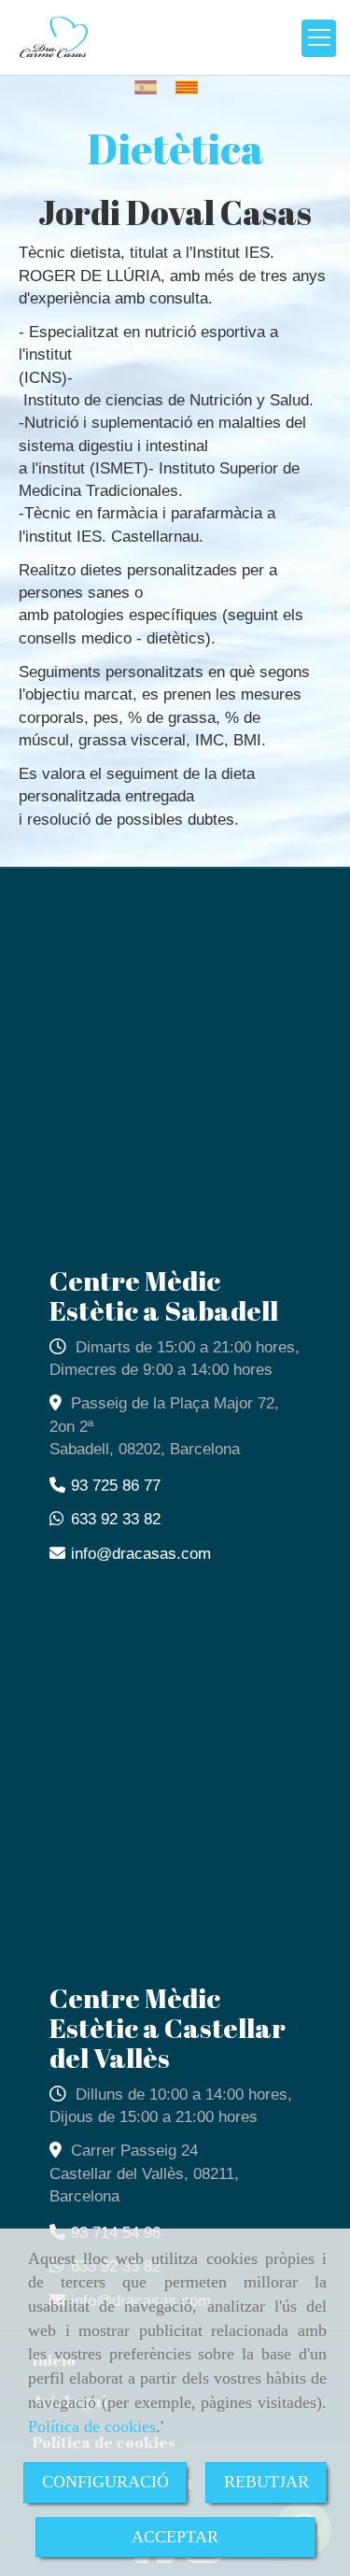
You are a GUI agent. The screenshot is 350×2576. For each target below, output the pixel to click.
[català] (191, 87)
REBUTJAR (266, 2482)
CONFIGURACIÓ (105, 2482)
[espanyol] (150, 87)
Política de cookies (92, 2427)
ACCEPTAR (175, 2537)
